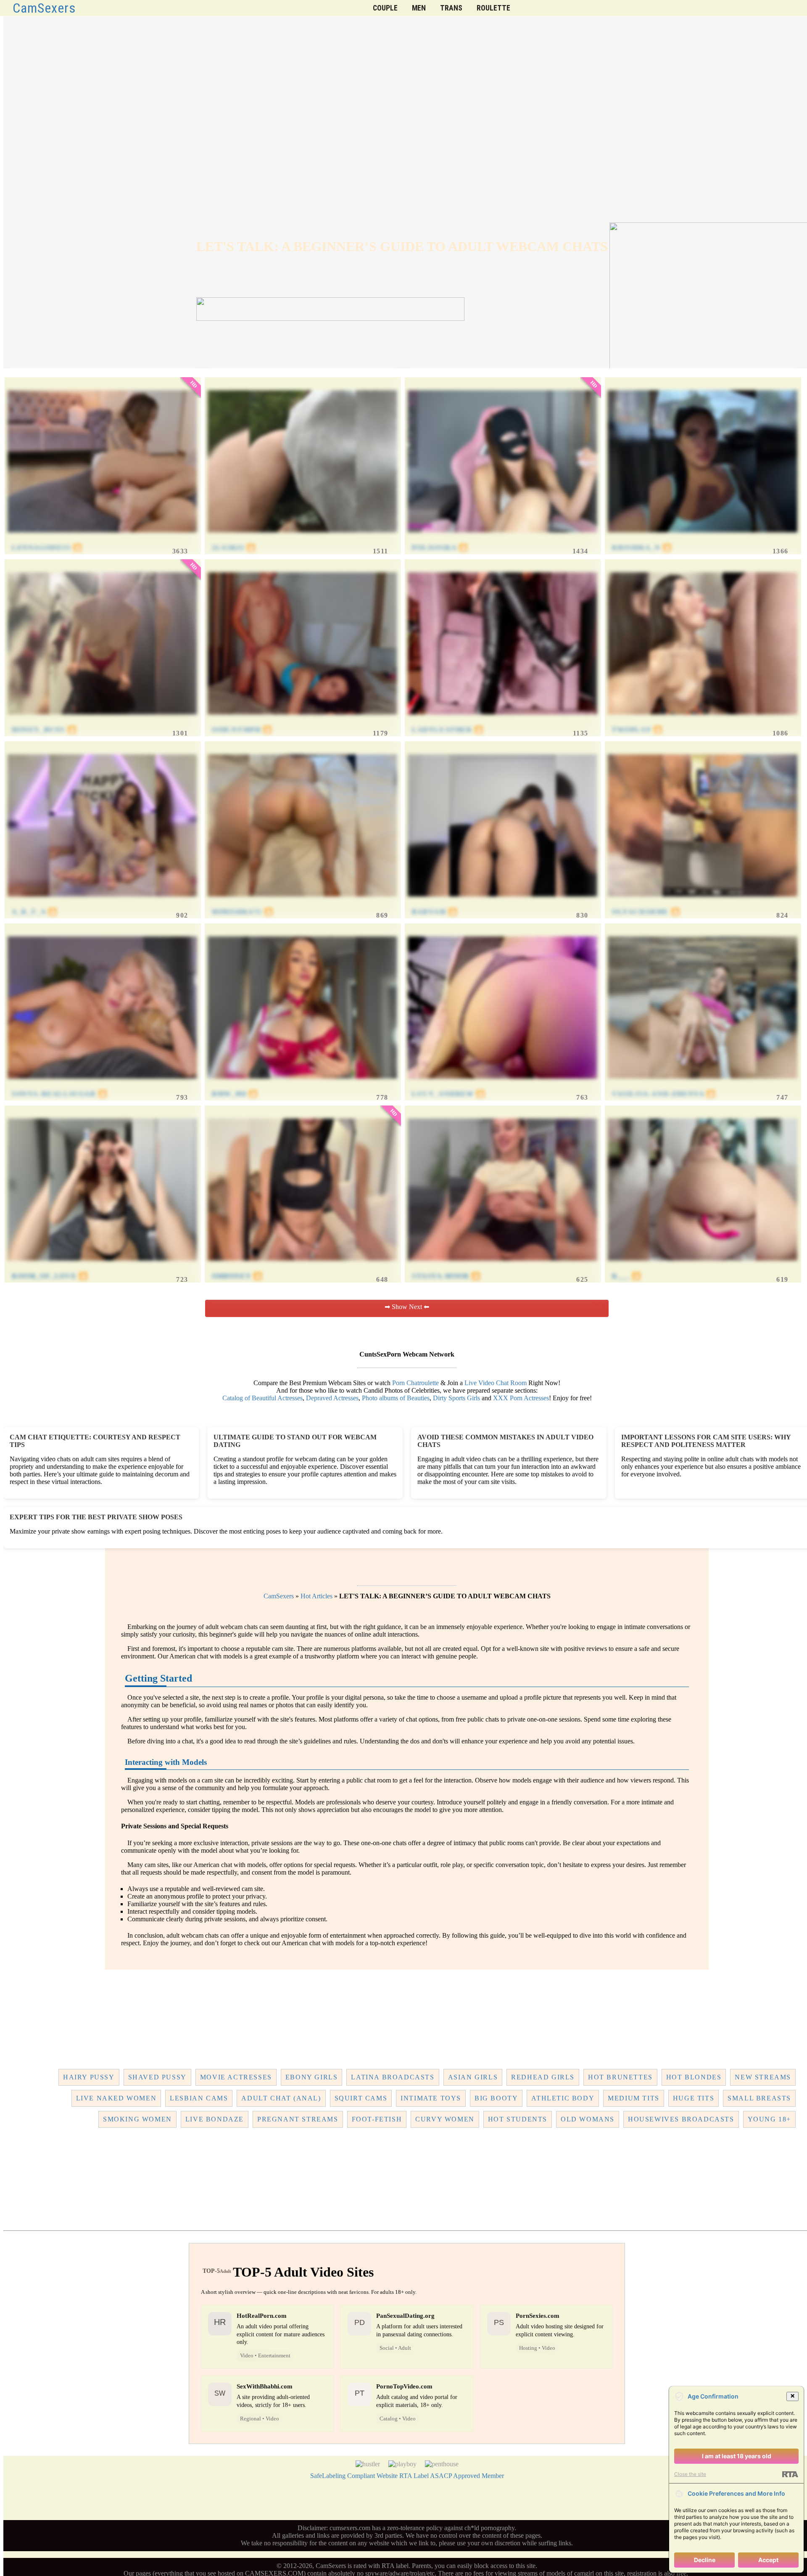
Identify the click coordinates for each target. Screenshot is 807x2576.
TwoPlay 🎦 (637, 730)
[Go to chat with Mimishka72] (302, 904)
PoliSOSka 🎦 (440, 548)
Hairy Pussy (89, 2077)
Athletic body (563, 2098)
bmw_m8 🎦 (235, 1094)
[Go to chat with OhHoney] (302, 1268)
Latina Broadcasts (393, 2077)
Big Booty (496, 2098)
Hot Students (518, 2119)
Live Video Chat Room (496, 1383)
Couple (385, 8)
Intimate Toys (431, 2098)
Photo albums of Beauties (396, 1398)
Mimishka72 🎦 (243, 912)
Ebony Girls (312, 2077)
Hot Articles (316, 1596)
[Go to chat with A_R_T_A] (102, 904)
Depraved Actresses (332, 1398)
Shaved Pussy (157, 2077)
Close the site (690, 2474)
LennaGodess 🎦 (47, 548)
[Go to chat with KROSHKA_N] (703, 540)
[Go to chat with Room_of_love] (102, 1268)
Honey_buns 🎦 (44, 730)
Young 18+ (769, 2119)
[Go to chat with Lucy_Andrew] (502, 1086)
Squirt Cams (361, 2098)
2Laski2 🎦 (234, 548)
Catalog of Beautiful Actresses (262, 1398)
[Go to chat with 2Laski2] (302, 540)
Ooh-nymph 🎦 (242, 730)
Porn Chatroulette (415, 1383)
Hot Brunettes (620, 2077)
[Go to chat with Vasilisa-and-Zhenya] (703, 1086)
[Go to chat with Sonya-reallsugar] (102, 1086)
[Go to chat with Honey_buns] (102, 722)
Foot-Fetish (377, 2119)
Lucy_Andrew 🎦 (449, 1094)
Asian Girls (473, 2077)
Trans (451, 8)
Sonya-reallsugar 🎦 (60, 1094)
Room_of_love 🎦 (50, 1276)
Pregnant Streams (298, 2119)
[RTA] (790, 2474)
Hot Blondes (694, 2077)
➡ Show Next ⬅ (407, 1307)
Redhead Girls (543, 2077)
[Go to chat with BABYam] (502, 904)
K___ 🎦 (627, 1276)
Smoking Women (137, 2119)
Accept (768, 2560)
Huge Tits (694, 2098)
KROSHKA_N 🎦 (642, 548)
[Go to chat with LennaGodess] (102, 540)
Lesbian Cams (199, 2098)
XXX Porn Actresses (521, 1398)
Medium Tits (634, 2098)
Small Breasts (759, 2098)
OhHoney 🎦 (237, 1276)
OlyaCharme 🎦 (646, 912)
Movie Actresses (236, 2077)
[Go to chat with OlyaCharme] (703, 904)
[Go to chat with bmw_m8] (302, 1086)
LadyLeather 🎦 (448, 730)
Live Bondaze (215, 2119)
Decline (705, 2560)
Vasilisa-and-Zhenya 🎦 (664, 1094)
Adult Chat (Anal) (281, 2098)
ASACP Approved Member (467, 2476)
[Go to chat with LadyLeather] (502, 722)
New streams (763, 2077)
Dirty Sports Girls (456, 1398)
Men (419, 8)
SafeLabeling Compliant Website (354, 2476)
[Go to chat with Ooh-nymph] (302, 722)
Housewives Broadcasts (681, 2119)
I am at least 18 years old (737, 2456)
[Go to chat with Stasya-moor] (502, 1268)
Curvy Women (445, 2119)
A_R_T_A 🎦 (34, 912)
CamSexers (44, 8)
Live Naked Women (116, 2098)
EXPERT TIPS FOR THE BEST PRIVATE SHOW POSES (96, 1517)
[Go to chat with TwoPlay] (703, 722)
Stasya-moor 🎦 (446, 1276)
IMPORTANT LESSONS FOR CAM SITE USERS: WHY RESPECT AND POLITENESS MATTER (706, 1441)
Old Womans (588, 2119)
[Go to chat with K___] (703, 1268)
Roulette (493, 8)
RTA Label (414, 2476)
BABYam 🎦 (435, 912)
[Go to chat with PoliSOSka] (502, 540)
